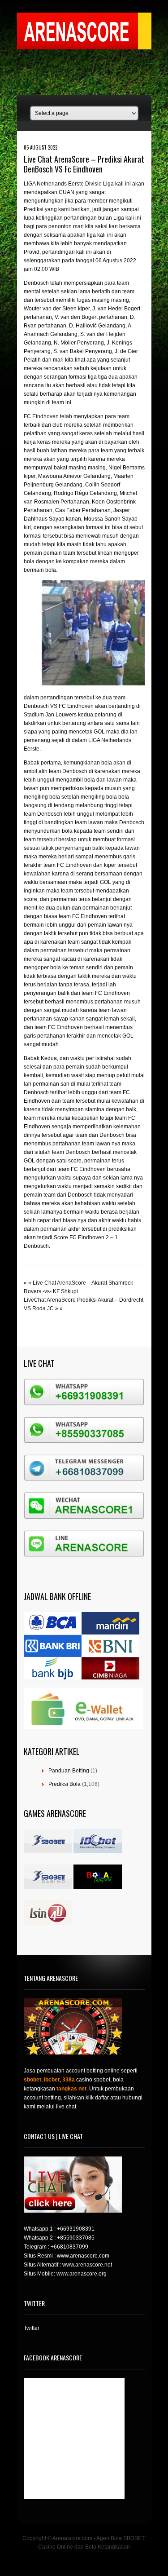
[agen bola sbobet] (48, 1851)
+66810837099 (69, 2247)
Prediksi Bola (65, 1784)
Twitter (32, 2328)
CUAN (67, 192)
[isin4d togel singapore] (48, 1923)
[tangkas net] (98, 1887)
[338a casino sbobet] (48, 1887)
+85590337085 (76, 2238)
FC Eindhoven (41, 416)
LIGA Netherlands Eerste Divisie (63, 184)
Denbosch (37, 283)
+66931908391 (76, 2229)
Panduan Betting (69, 1771)
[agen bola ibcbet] (98, 1851)
